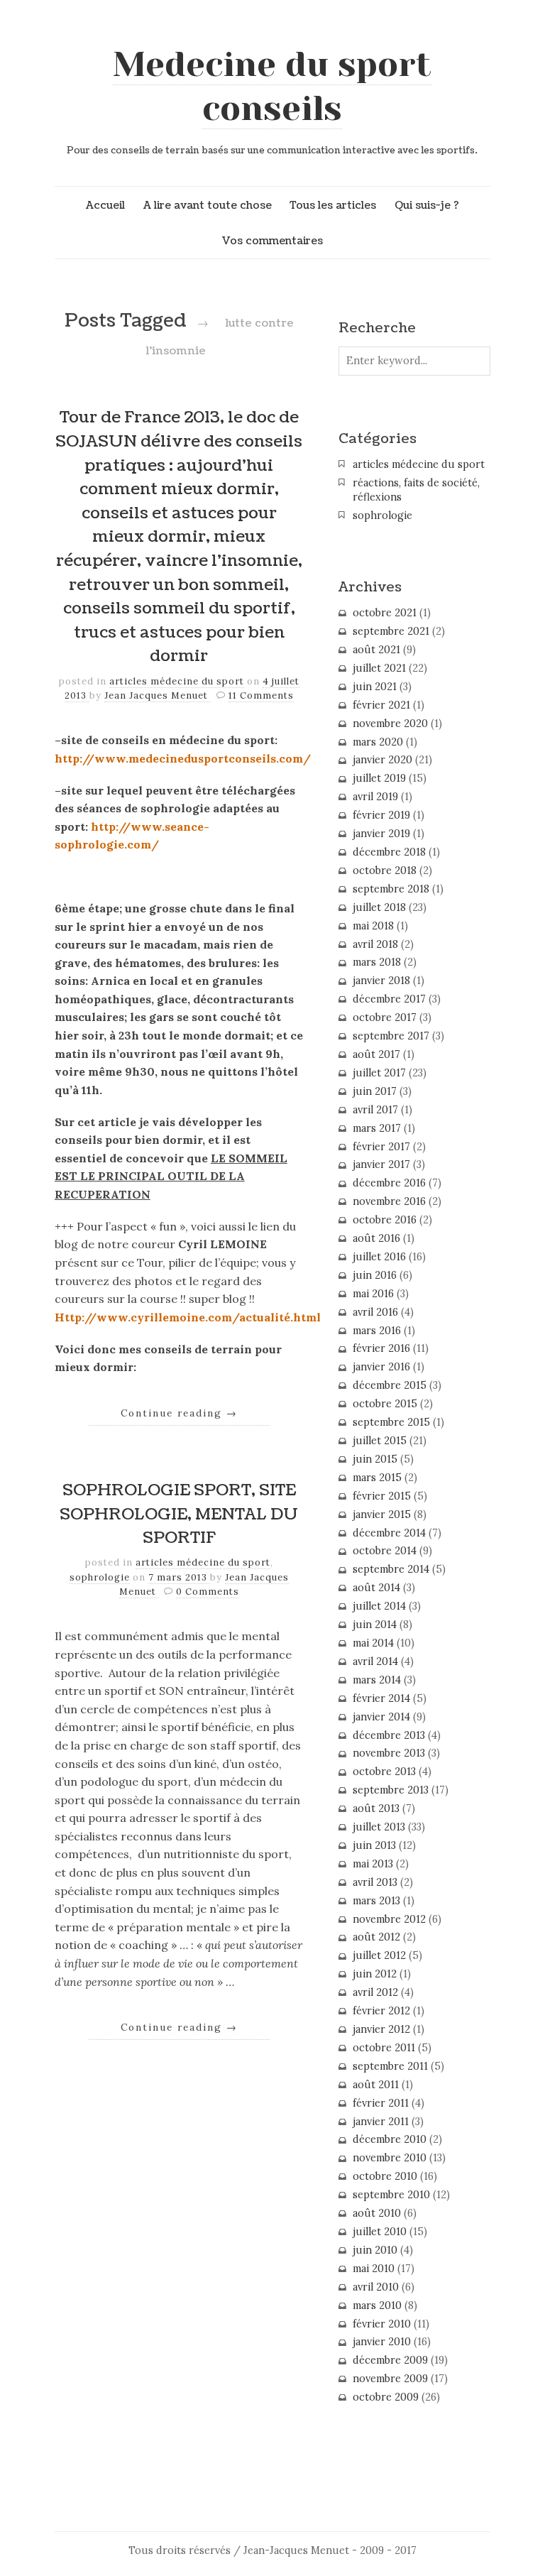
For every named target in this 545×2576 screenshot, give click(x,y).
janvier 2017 (381, 1164)
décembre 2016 (389, 1183)
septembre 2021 (391, 631)
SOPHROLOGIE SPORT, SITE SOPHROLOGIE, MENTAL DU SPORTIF (179, 1514)
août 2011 (376, 2085)
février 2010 (382, 2324)
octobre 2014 (385, 1551)
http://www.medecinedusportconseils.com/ (183, 758)
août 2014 (376, 1588)
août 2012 (376, 1937)
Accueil (105, 205)
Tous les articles (333, 205)
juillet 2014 (379, 1606)
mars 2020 (378, 742)
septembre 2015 (391, 1422)
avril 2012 (375, 1992)
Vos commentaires (272, 241)
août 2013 (376, 1808)
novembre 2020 (390, 724)
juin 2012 (375, 1974)
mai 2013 (373, 1864)
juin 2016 (375, 1275)
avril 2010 (376, 2287)
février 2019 (381, 815)
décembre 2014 (389, 1533)
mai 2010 (374, 2269)
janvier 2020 (382, 760)
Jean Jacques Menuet (158, 695)
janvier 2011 (381, 2122)
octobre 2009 (386, 2397)
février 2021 (381, 705)
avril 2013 (375, 1882)
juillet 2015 (380, 1441)
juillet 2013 (379, 1827)
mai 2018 (373, 926)
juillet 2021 (379, 668)
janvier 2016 (381, 1367)
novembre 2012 (389, 1919)
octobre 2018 (385, 871)
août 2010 (377, 2213)
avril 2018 (375, 944)
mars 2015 (377, 1478)
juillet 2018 (379, 907)
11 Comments (261, 695)
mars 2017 (377, 1128)
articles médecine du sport (177, 681)
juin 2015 (375, 1459)
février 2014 (381, 1698)
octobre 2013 (384, 1772)
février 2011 (381, 2103)
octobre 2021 (385, 613)
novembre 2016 (389, 1201)
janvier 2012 (381, 2029)
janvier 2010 (382, 2342)
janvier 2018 (381, 981)
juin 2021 (375, 687)
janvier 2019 (381, 834)
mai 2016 (373, 1294)
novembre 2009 (390, 2379)
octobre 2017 (385, 1017)
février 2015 (382, 1496)
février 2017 (381, 1147)
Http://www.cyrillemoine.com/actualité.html (188, 1317)
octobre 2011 (384, 2048)
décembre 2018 (389, 852)
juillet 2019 (379, 778)
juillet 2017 (379, 1073)
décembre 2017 (389, 999)
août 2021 (376, 650)
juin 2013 (374, 1845)
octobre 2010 (385, 2176)
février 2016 (381, 1348)
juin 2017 (375, 1091)
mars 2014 (377, 1680)
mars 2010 (377, 2305)
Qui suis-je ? (427, 205)
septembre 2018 (391, 889)
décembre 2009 (390, 2360)
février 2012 (381, 2011)
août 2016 (376, 1238)
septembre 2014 (391, 1569)
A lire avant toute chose (208, 205)
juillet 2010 (380, 2232)
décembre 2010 (390, 2139)
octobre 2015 (385, 1404)
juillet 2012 (379, 1955)
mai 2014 (373, 1643)
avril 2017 (375, 1110)
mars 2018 (377, 962)
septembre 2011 (390, 2066)
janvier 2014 (381, 1717)
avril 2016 (375, 1312)
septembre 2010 (391, 2195)
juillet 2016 (379, 1257)
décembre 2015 (390, 1385)
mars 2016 (377, 1331)
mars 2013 (376, 1901)
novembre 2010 (390, 2158)
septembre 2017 (391, 1036)
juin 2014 (375, 1625)
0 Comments (208, 1592)
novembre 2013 (389, 1753)
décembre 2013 (389, 1735)
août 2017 (376, 1054)
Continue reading (179, 1413)
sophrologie (100, 1577)
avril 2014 (375, 1661)
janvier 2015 (382, 1515)
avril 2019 (375, 797)
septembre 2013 (391, 1790)
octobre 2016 (385, 1220)
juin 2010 (375, 2250)
